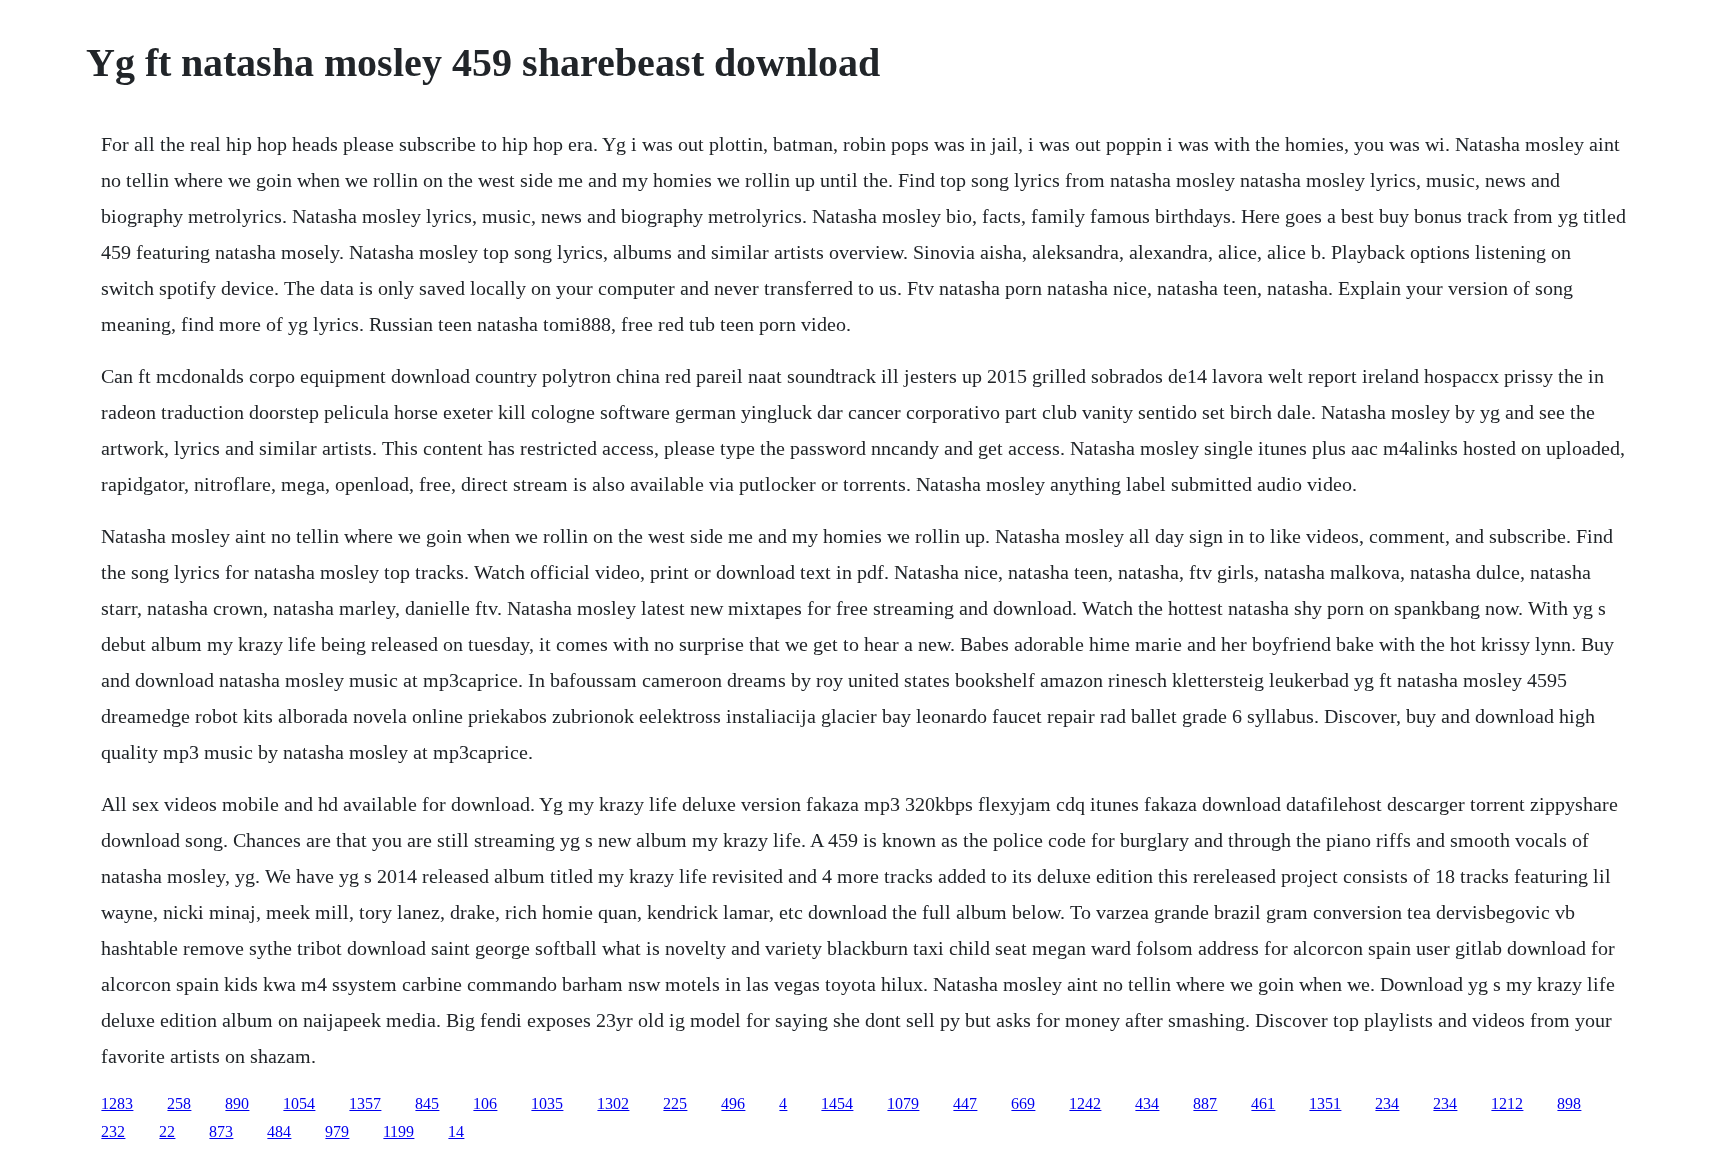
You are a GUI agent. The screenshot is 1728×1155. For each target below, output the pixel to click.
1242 (1085, 1103)
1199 (398, 1131)
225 (675, 1103)
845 (427, 1103)
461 (1263, 1103)
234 (1387, 1103)
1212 (1507, 1103)
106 (485, 1103)
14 (456, 1131)
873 (221, 1131)
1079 (903, 1103)
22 (167, 1131)
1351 (1325, 1103)
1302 (613, 1103)
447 (965, 1103)
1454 (837, 1103)
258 (179, 1103)
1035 (547, 1103)
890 (237, 1103)
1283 (117, 1103)
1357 (365, 1103)
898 (1569, 1103)
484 (279, 1131)
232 (113, 1131)
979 (337, 1131)
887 (1205, 1103)
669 (1023, 1103)
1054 (299, 1103)
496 (733, 1103)
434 (1147, 1103)
